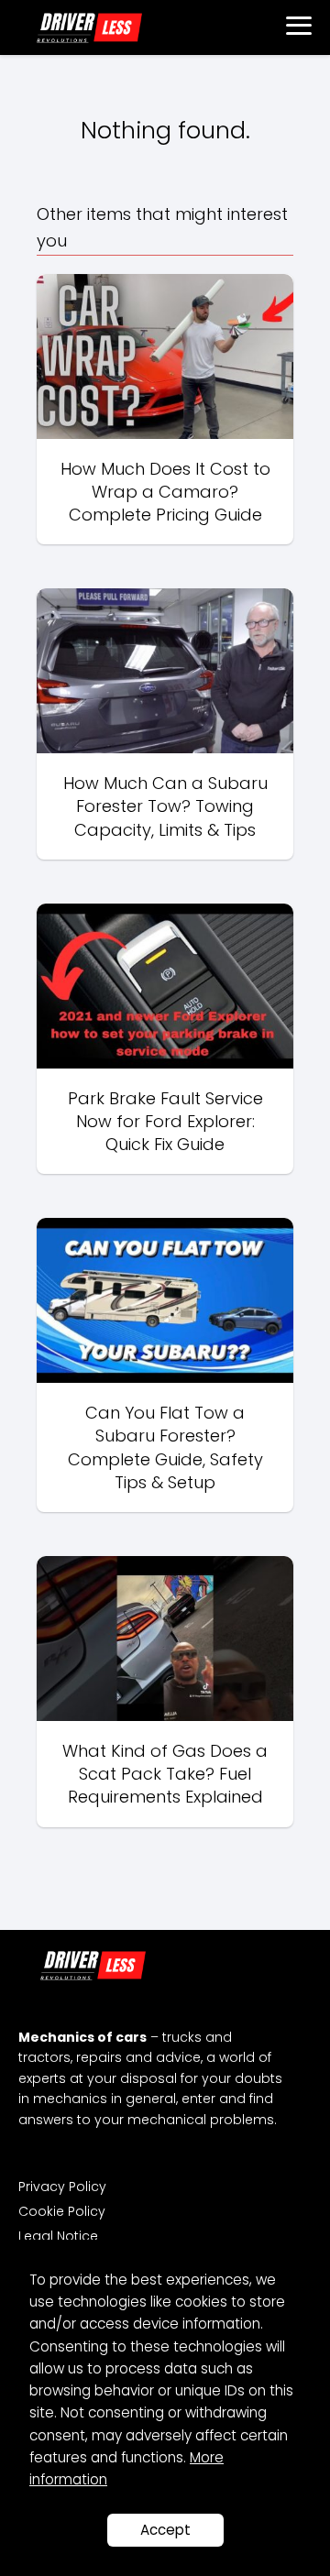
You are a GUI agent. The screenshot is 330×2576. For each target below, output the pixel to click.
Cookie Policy (62, 2211)
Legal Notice (58, 2236)
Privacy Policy (62, 2187)
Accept (165, 2530)
